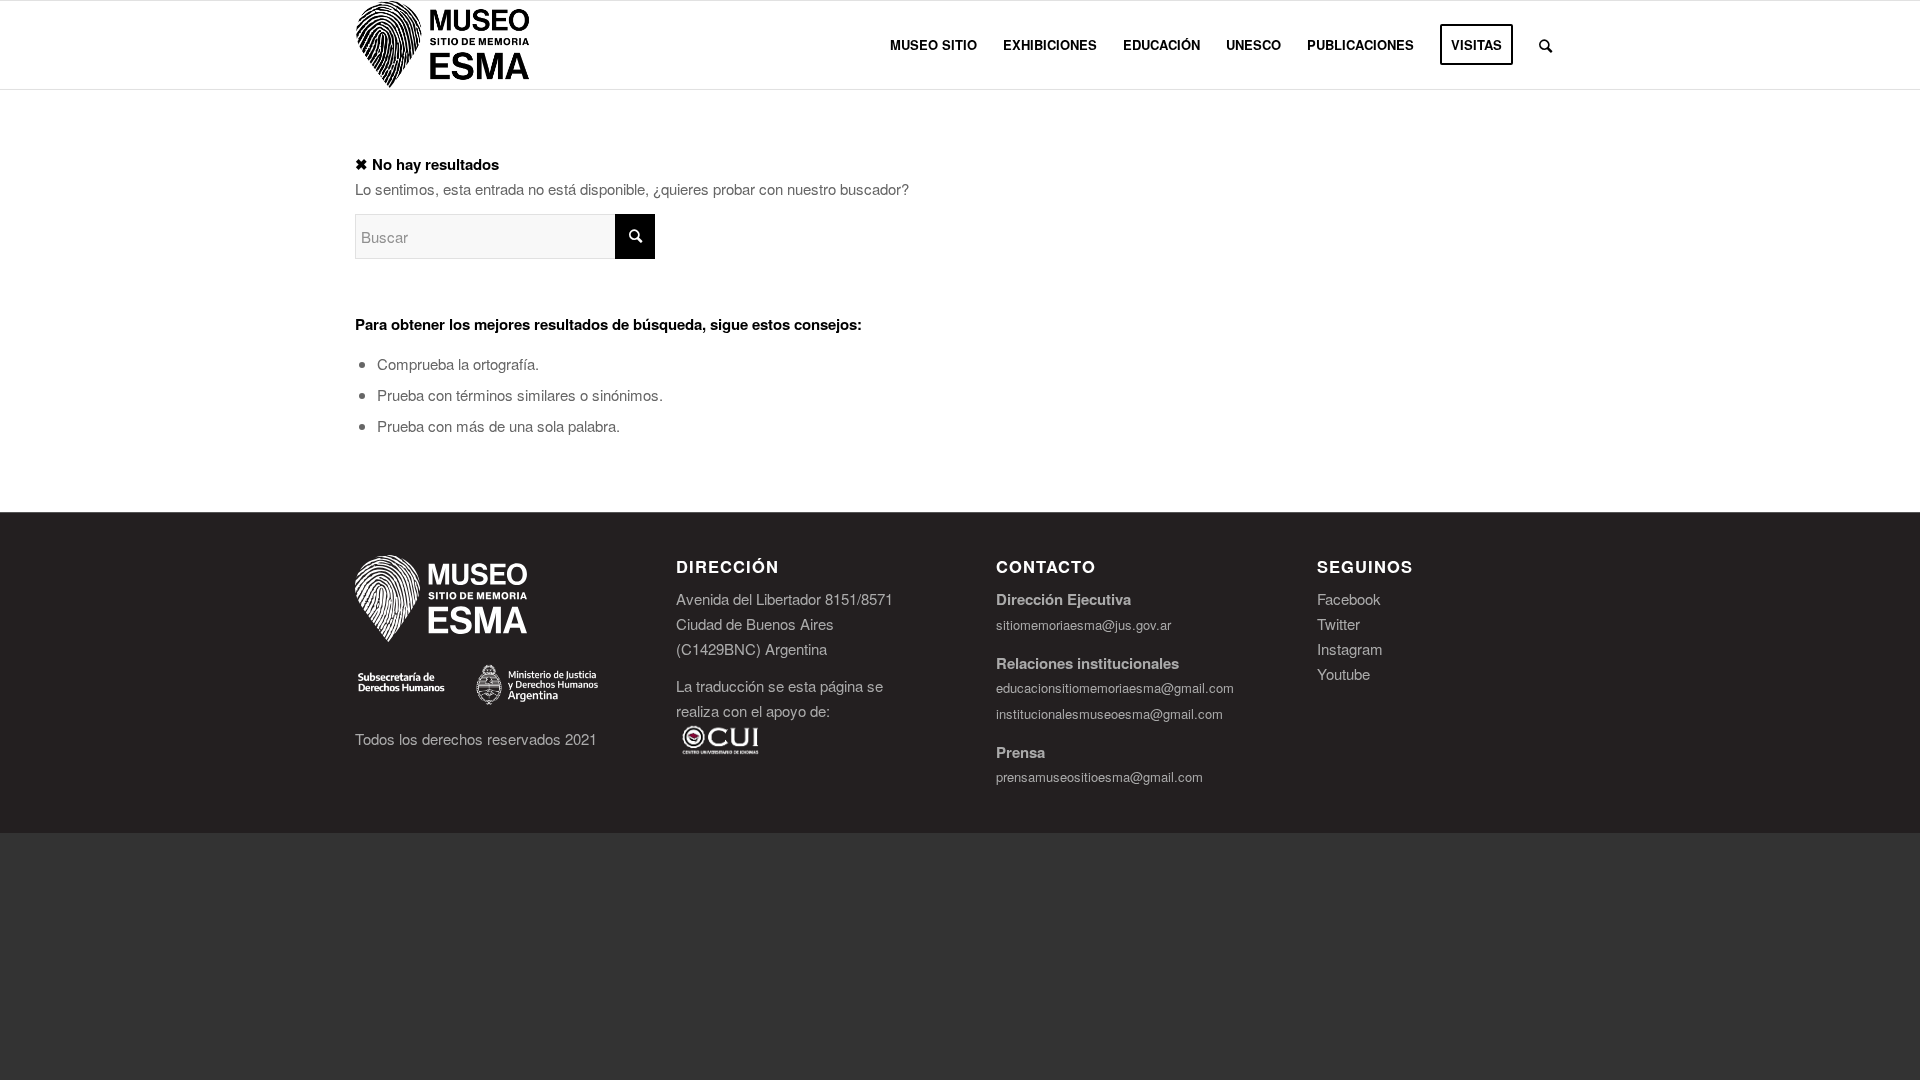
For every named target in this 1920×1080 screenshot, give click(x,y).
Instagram (1350, 648)
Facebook (1349, 598)
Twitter (1338, 623)
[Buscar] (1545, 45)
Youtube (1343, 673)
